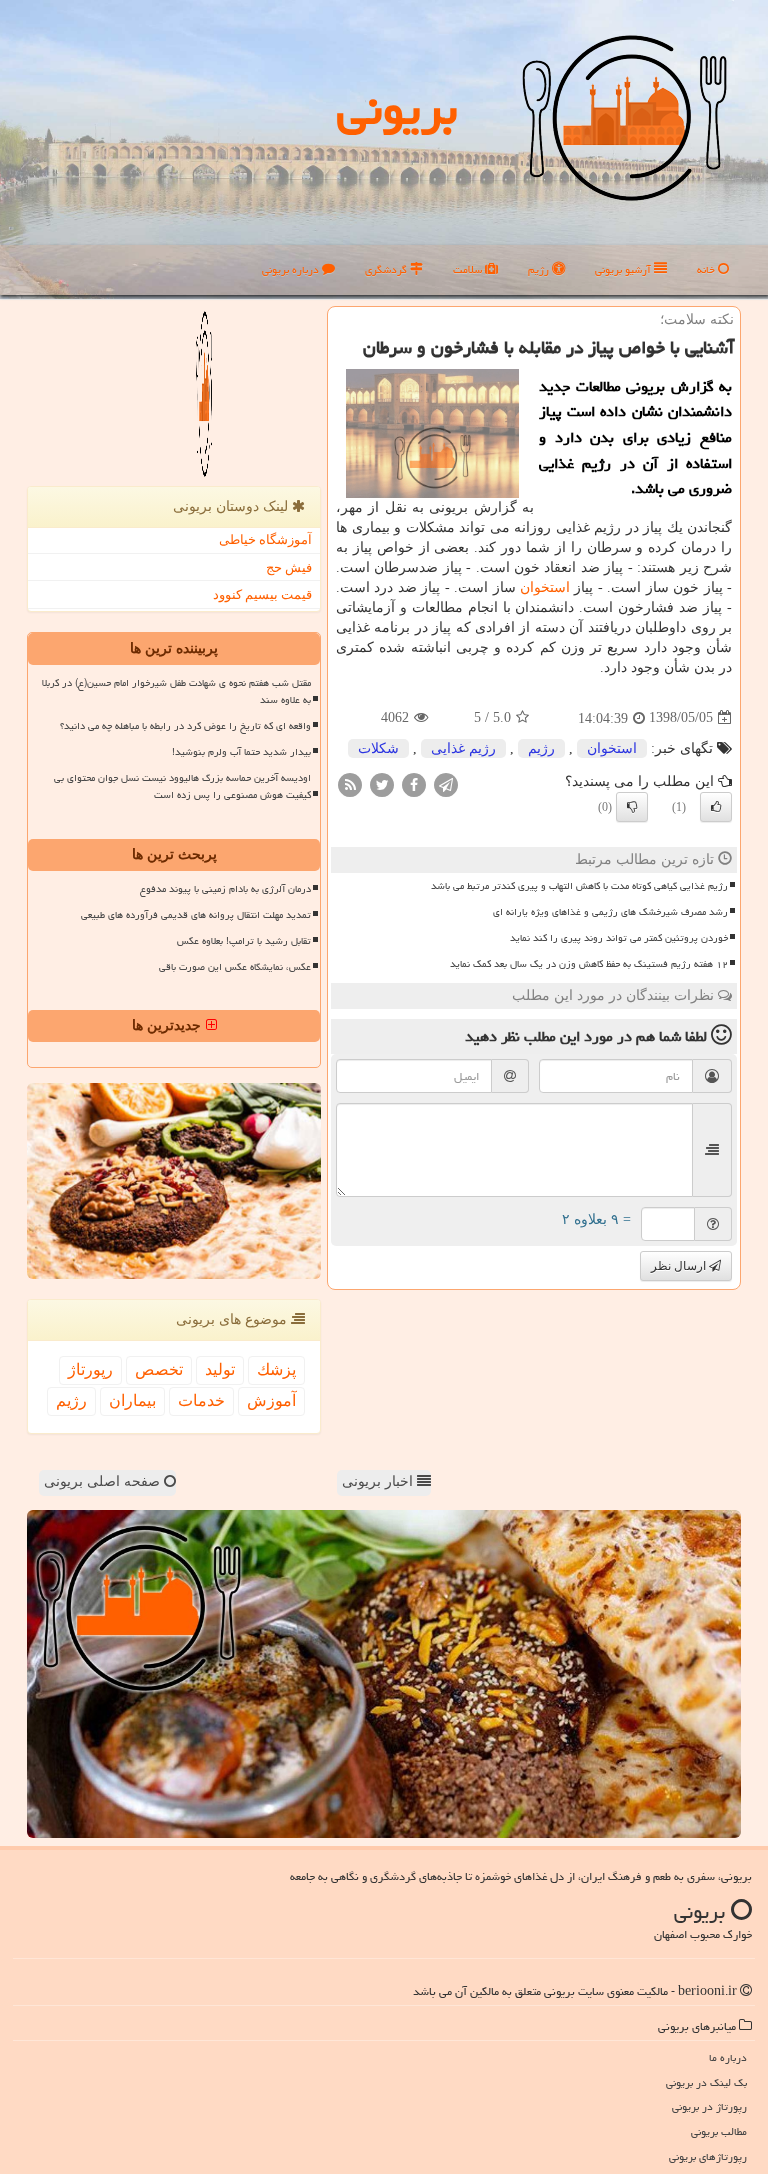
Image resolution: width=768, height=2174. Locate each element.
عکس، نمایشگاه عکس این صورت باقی (235, 967)
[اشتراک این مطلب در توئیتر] (382, 783)
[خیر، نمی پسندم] (632, 807)
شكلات (378, 748)
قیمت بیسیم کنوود (262, 594)
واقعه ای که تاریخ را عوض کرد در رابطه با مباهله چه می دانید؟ (185, 726)
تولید (220, 1369)
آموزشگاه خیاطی (265, 539)
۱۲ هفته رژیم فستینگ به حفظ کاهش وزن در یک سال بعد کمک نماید (589, 964)
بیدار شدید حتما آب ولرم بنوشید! (241, 752)
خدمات (201, 1400)
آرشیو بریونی (624, 269)
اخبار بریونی (379, 1481)
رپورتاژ (90, 1369)
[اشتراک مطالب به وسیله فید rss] (350, 783)
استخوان (545, 587)
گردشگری (387, 269)
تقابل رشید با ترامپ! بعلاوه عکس (244, 941)
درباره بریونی (292, 269)
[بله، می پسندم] (716, 807)
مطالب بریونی (719, 2131)
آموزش (271, 1400)
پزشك (276, 1369)
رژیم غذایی (463, 748)
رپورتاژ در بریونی (709, 2106)
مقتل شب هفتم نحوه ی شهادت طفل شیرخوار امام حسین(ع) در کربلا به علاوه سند (176, 691)
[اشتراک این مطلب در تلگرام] (446, 783)
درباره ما (728, 2057)
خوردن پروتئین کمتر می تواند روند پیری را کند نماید (619, 938)
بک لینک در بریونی (706, 2082)
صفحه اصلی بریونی (104, 1481)
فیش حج (289, 567)
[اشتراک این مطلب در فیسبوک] (414, 783)
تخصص (159, 1369)
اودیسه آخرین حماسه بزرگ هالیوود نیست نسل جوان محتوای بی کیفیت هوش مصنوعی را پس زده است (182, 786)
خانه (707, 269)
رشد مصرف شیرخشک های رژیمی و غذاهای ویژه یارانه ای (610, 912)
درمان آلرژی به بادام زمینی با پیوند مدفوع (225, 889)
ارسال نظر (680, 1266)
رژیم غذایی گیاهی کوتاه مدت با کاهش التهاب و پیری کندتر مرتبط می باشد (579, 886)
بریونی (397, 109)
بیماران (132, 1400)
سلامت (469, 269)
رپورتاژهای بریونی (708, 2156)
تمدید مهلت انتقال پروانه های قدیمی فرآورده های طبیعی (196, 915)
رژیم (540, 269)
